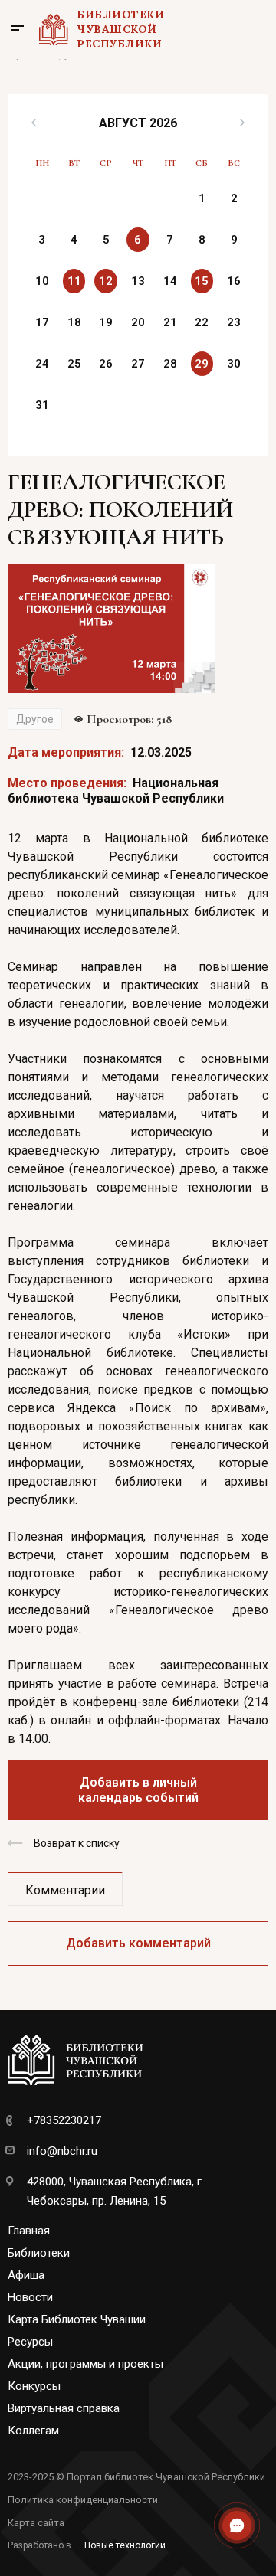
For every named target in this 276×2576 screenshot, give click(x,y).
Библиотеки (39, 2253)
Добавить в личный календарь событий (138, 1790)
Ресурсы (30, 2342)
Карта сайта (36, 2523)
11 (74, 281)
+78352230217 (64, 2120)
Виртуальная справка (64, 2408)
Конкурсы (34, 2386)
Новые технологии (125, 2545)
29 (202, 364)
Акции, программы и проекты (85, 2364)
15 (202, 281)
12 (106, 281)
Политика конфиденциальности (83, 2500)
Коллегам (33, 2431)
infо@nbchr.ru (62, 2151)
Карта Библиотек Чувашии (77, 2319)
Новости (30, 2297)
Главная (29, 2231)
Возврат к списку (77, 1843)
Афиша (26, 2275)
